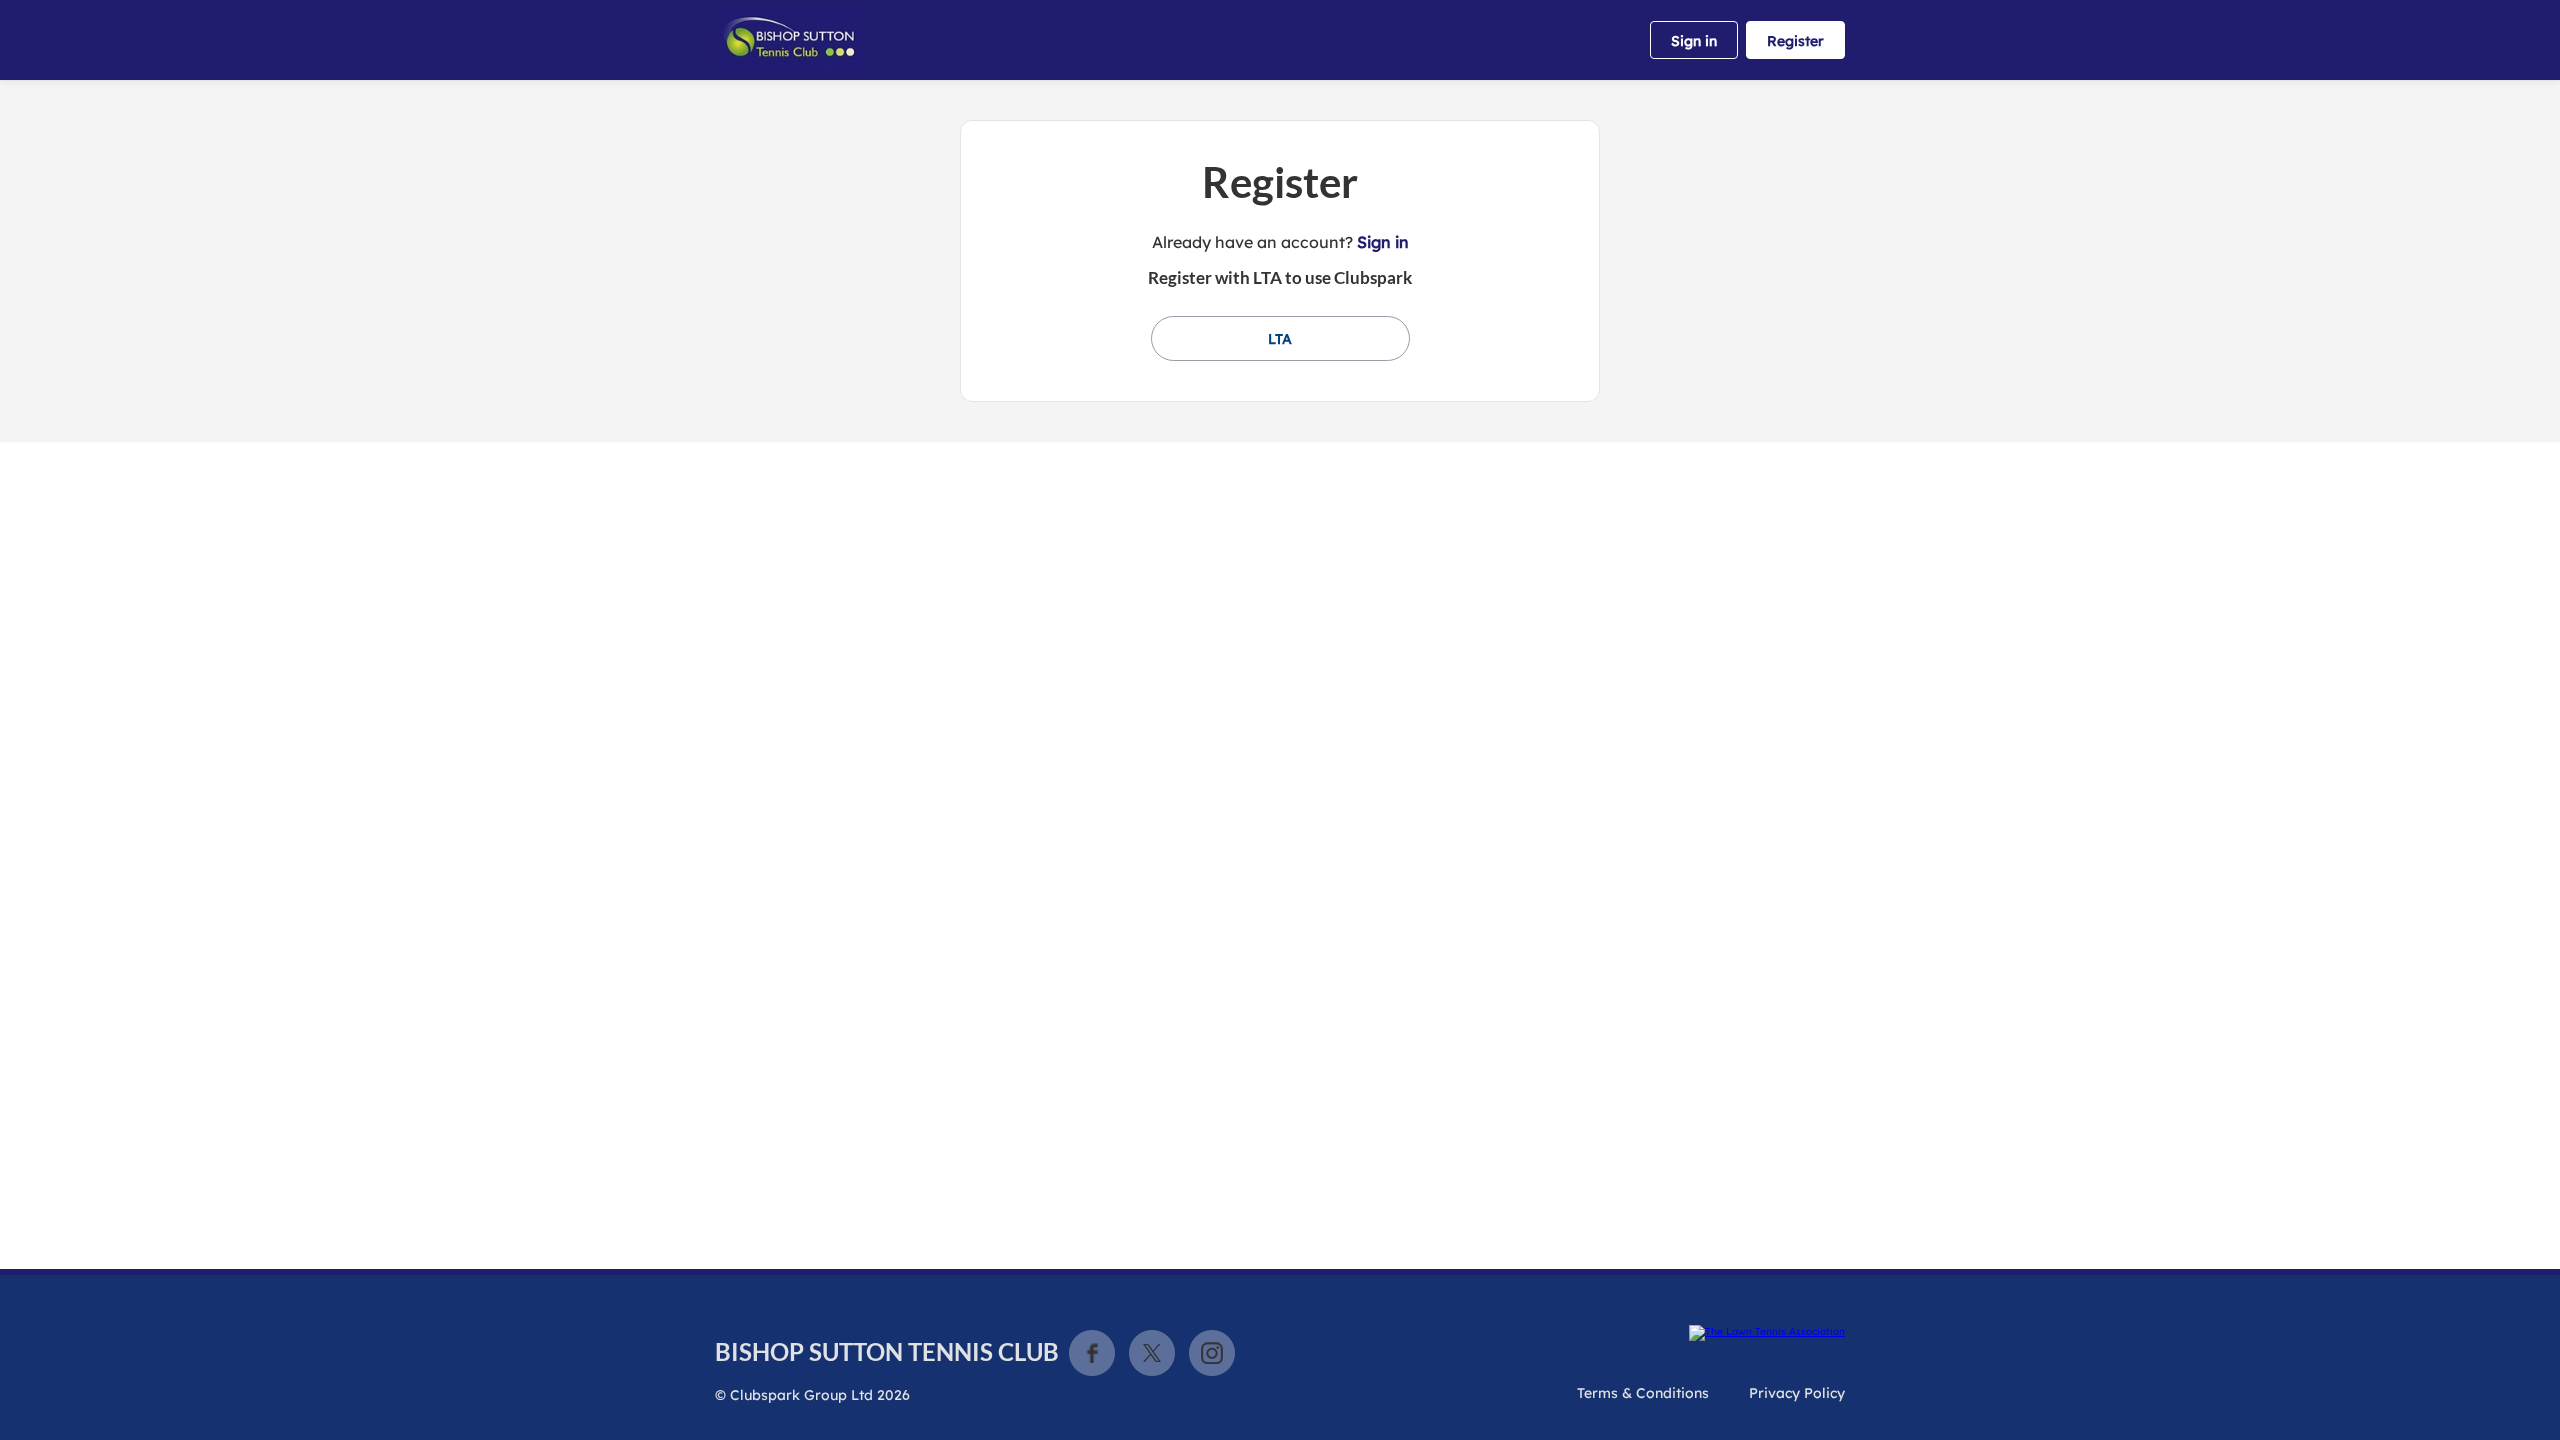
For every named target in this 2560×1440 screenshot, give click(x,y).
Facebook (1092, 1353)
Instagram (1212, 1353)
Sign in (1694, 41)
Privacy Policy (1797, 1393)
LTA (1280, 339)
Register (1795, 41)
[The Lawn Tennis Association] (1767, 1333)
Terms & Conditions (1643, 1393)
